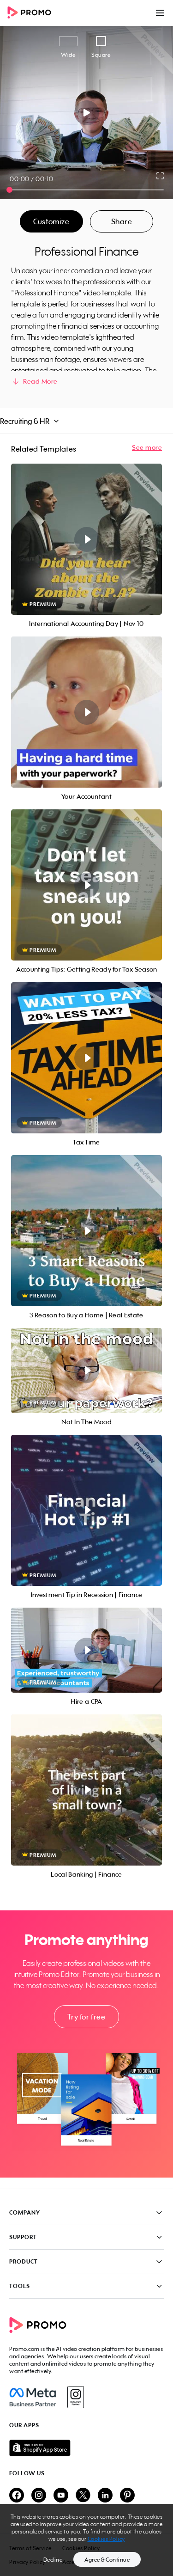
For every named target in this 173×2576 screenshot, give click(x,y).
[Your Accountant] (86, 712)
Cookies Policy (106, 2539)
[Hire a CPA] (86, 1650)
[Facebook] (33, 2397)
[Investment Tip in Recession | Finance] (86, 1510)
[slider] (9, 190)
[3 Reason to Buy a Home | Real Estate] (86, 1231)
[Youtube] (61, 2496)
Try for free (86, 2017)
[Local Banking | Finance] (86, 1790)
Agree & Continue (107, 2560)
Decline (53, 2560)
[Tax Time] (86, 1058)
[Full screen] (161, 176)
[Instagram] (75, 2397)
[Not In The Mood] (86, 1371)
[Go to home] (32, 13)
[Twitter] (83, 2496)
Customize (51, 221)
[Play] (86, 113)
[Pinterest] (127, 2496)
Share (122, 221)
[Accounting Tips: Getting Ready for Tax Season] (86, 885)
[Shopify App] (86, 2448)
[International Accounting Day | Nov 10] (86, 539)
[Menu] (160, 13)
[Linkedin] (105, 2496)
